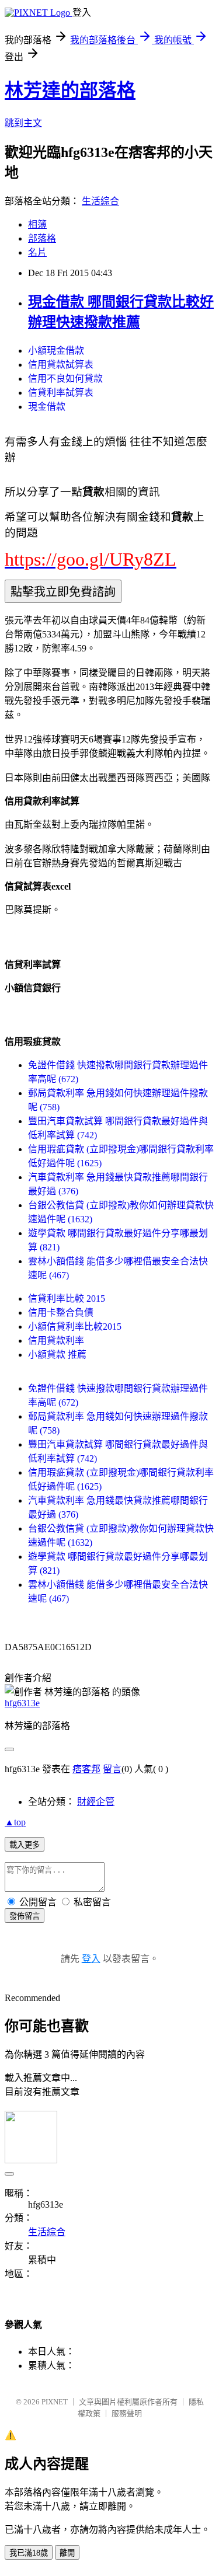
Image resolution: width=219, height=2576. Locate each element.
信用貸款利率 (56, 1341)
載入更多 (25, 1845)
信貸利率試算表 (61, 393)
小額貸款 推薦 (57, 1355)
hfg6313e (22, 1703)
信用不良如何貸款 (65, 379)
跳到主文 (23, 123)
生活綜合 (100, 201)
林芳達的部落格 (70, 90)
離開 (67, 2553)
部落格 (42, 238)
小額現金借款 (56, 351)
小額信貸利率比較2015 (75, 1327)
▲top (15, 1822)
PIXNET (55, 2402)
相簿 (37, 224)
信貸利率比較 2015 (67, 1299)
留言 (112, 1769)
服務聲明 (127, 2413)
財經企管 (96, 1802)
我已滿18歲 (29, 2553)
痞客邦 (86, 1769)
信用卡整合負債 (61, 1313)
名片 (37, 252)
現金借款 (47, 407)
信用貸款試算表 (61, 365)
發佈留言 (25, 1916)
